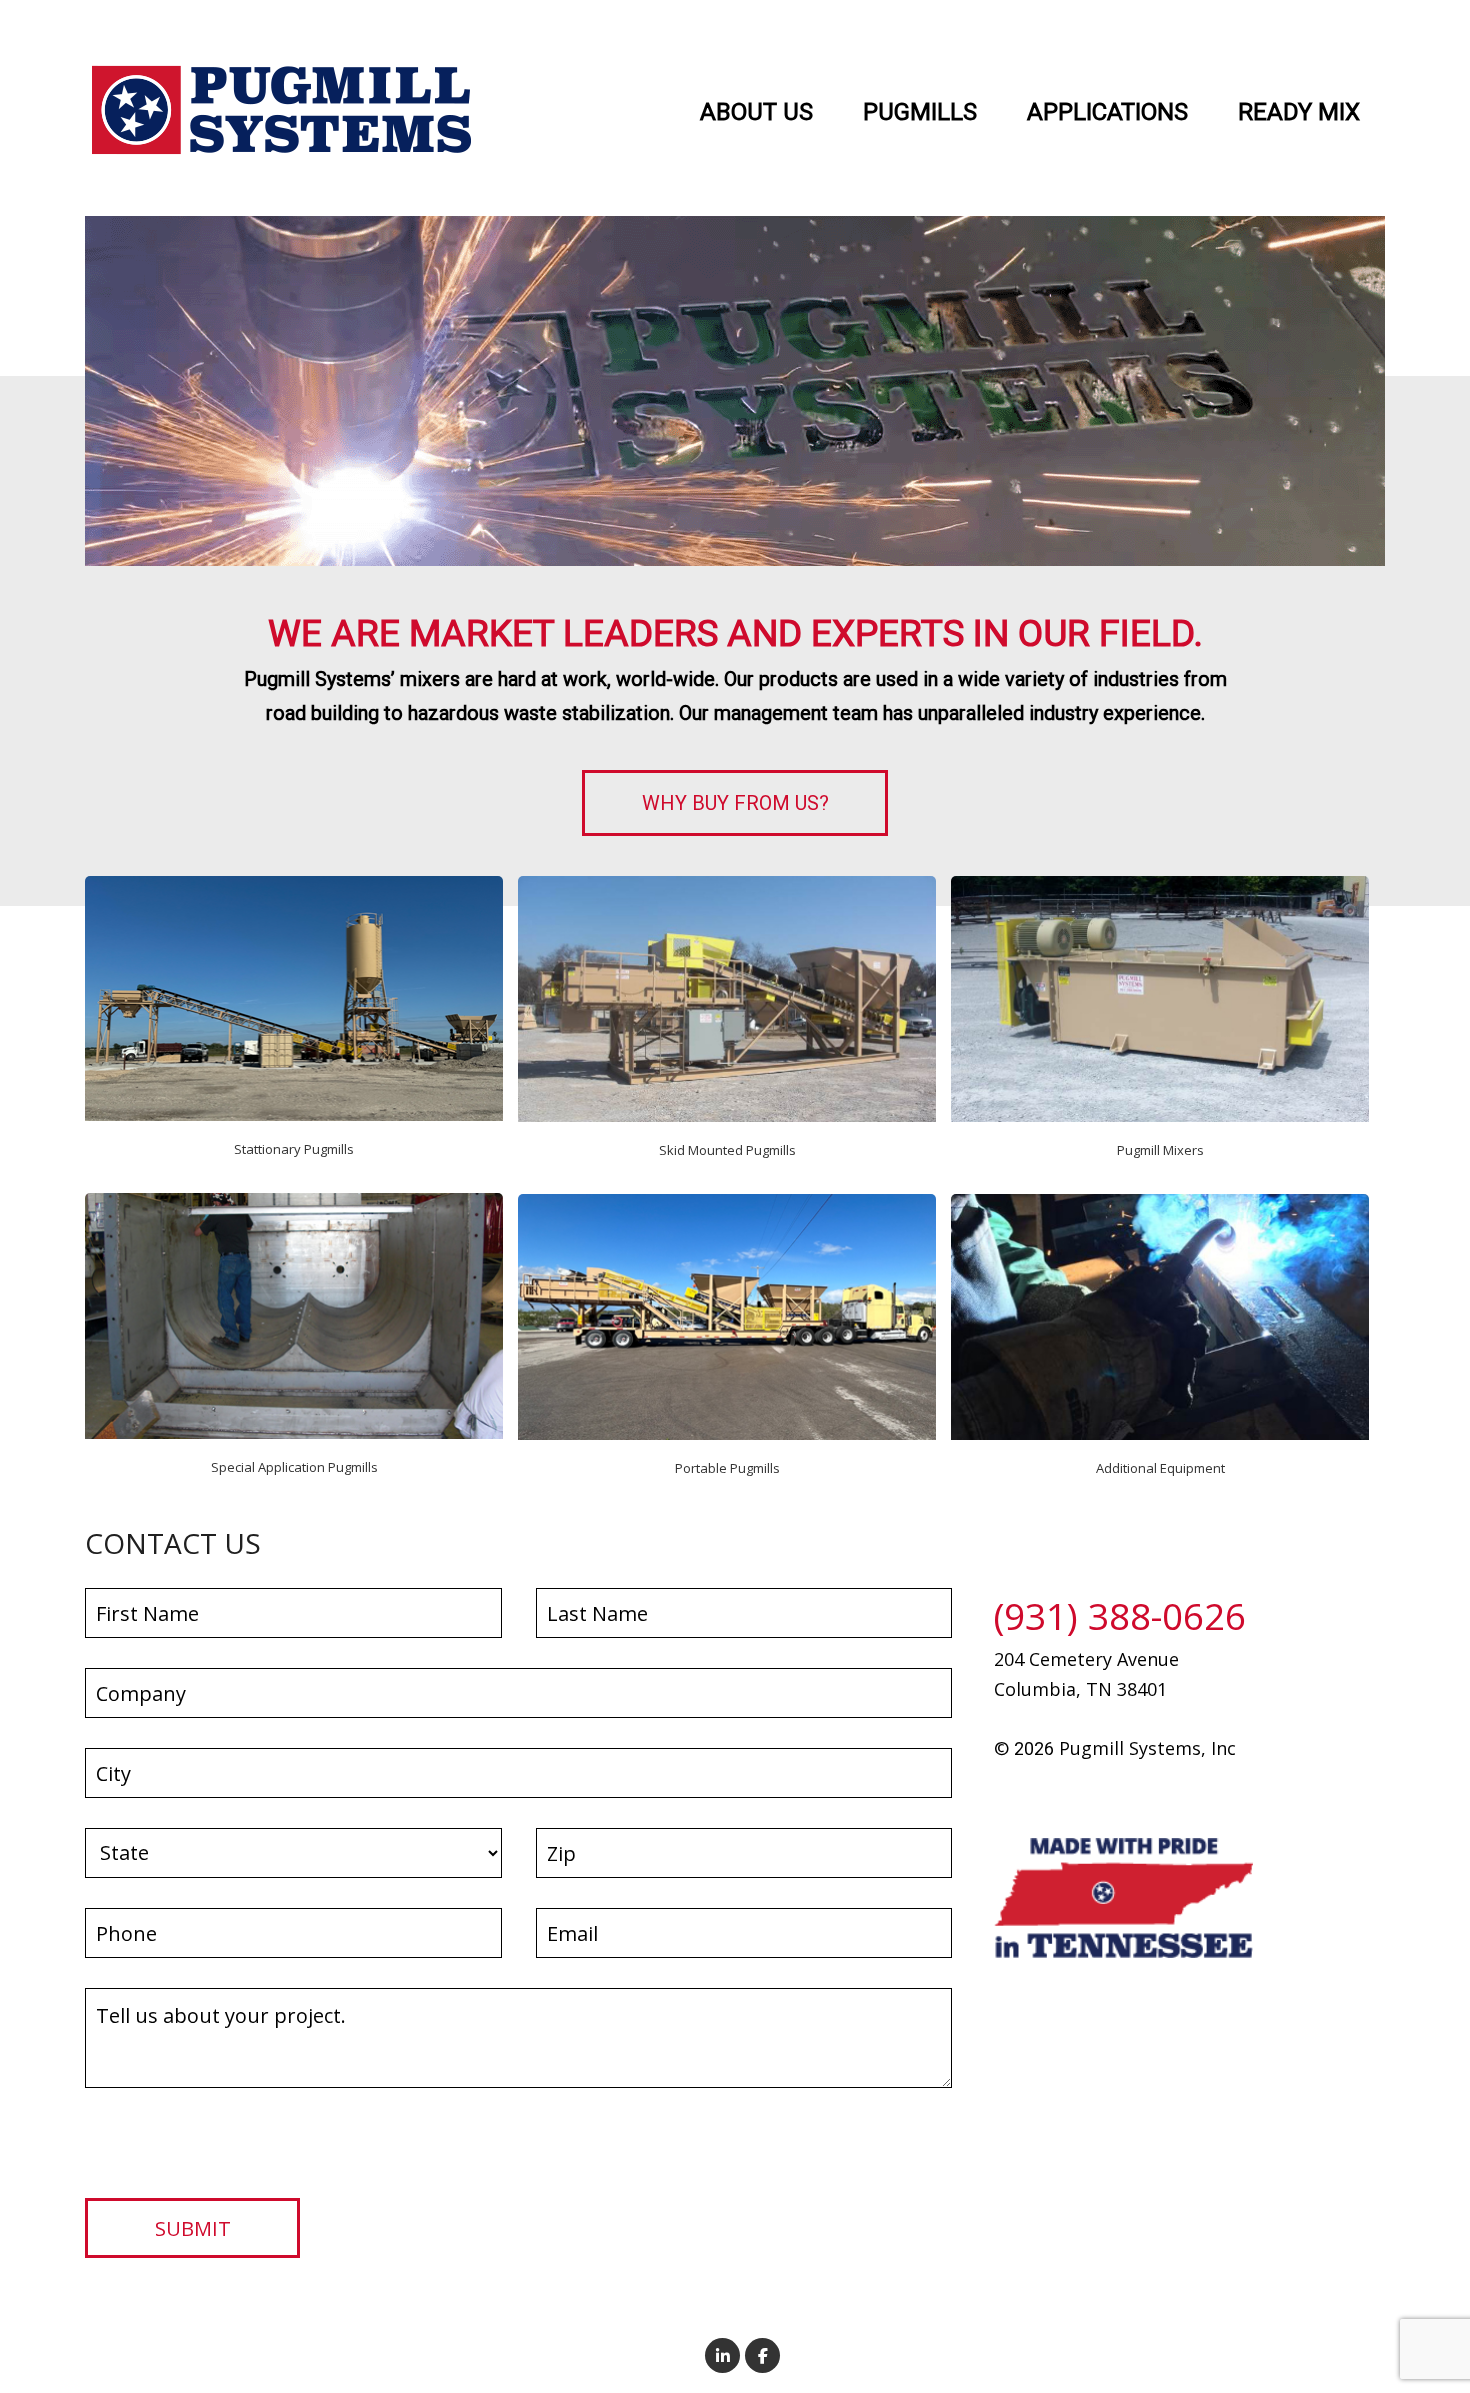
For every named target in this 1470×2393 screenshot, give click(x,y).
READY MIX (1299, 112)
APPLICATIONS (1107, 112)
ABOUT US (756, 112)
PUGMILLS (920, 112)
